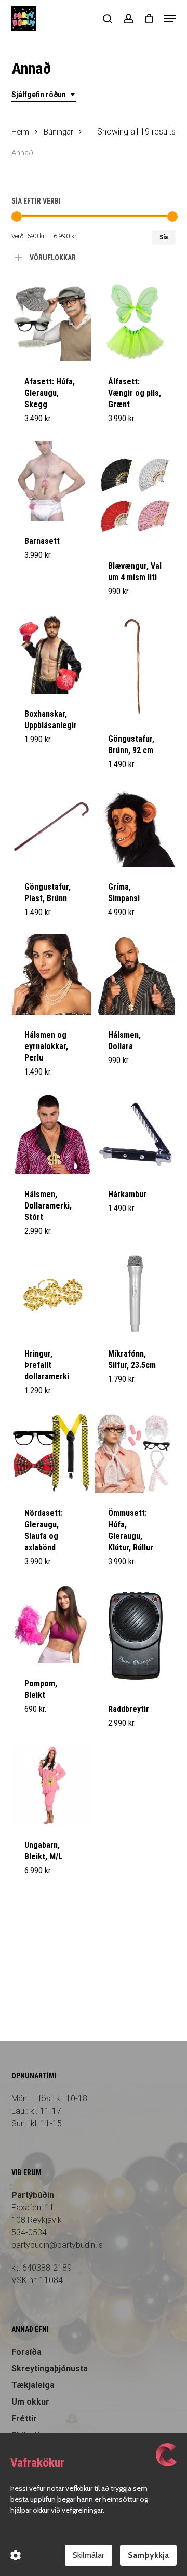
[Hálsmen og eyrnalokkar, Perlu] (51, 974)
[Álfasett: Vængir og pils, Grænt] (135, 321)
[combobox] (44, 95)
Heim (20, 132)
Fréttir (24, 2418)
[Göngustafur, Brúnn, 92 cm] (135, 667)
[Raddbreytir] (135, 1636)
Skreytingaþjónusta (50, 2369)
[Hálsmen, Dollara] (135, 974)
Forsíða (26, 2352)
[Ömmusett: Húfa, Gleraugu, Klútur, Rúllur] (135, 1453)
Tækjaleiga (33, 2385)
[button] (170, 19)
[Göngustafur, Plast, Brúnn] (51, 827)
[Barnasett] (51, 481)
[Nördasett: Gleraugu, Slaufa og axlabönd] (51, 1453)
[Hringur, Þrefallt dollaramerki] (51, 1293)
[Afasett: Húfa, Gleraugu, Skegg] (51, 321)
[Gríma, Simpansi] (135, 827)
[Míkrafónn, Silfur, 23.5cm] (135, 1293)
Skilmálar (89, 2555)
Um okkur (30, 2402)
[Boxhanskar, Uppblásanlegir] (51, 654)
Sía (164, 237)
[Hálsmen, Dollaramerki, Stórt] (51, 1134)
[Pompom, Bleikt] (51, 1624)
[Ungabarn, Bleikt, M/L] (51, 1785)
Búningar (58, 132)
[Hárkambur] (135, 1134)
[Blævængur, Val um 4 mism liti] (135, 494)
